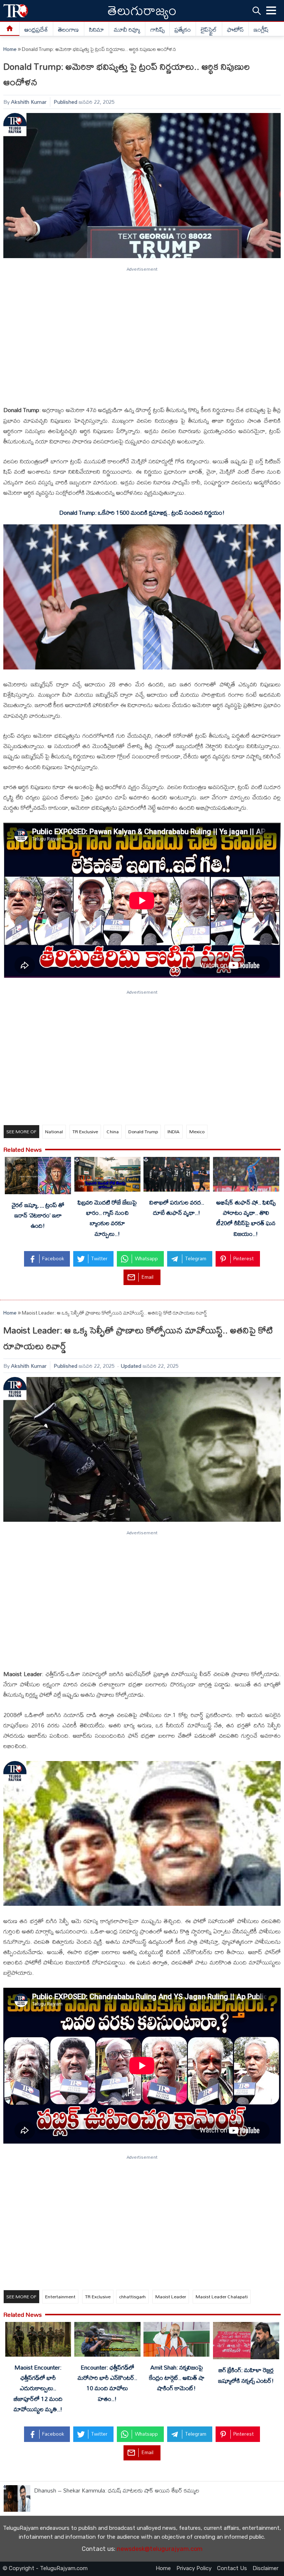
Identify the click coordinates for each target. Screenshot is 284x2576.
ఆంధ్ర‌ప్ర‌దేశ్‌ (36, 30)
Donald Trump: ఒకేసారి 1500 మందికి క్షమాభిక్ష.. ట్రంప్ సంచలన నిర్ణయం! (142, 513)
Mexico (197, 1131)
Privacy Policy (194, 2568)
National (54, 1131)
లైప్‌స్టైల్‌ (209, 30)
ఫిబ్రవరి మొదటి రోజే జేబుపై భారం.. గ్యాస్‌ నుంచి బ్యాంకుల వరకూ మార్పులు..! (107, 1218)
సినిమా (97, 30)
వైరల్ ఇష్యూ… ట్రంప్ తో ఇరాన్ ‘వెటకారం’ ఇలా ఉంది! (38, 1215)
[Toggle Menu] (271, 11)
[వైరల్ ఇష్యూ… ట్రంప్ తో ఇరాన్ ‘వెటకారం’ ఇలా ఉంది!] (38, 1177)
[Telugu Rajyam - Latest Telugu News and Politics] (16, 11)
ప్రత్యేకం (183, 30)
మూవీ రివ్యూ (127, 30)
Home (10, 49)
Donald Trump (143, 1131)
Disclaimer (266, 2568)
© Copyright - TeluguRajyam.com (45, 2568)
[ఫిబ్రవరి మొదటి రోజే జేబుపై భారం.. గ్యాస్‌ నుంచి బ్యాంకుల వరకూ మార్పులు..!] (107, 1176)
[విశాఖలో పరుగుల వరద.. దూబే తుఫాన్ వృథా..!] (177, 1176)
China (113, 1131)
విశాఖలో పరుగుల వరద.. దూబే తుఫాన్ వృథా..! (177, 1207)
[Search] (257, 11)
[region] (142, 333)
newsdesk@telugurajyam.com (160, 2549)
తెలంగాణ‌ (68, 30)
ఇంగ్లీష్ (261, 30)
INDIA (174, 1131)
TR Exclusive (85, 1131)
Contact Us (232, 2568)
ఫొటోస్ (235, 30)
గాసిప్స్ (158, 30)
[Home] (10, 29)
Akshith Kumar (29, 102)
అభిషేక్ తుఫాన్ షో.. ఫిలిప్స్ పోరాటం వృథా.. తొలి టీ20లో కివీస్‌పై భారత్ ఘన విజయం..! (246, 1218)
